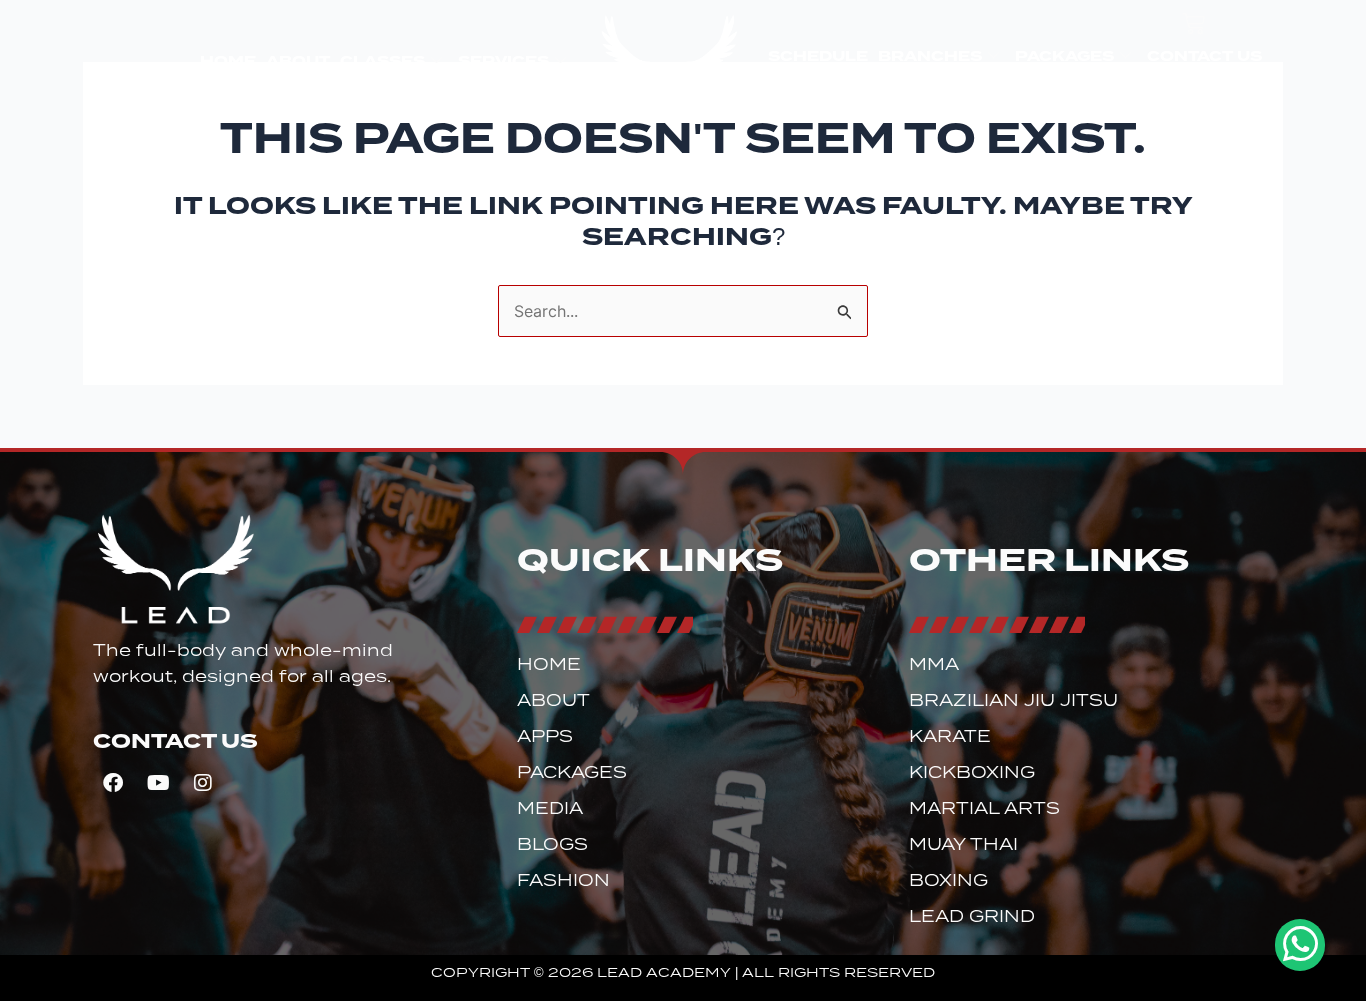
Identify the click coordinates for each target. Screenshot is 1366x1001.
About (298, 61)
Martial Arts (984, 808)
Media (550, 808)
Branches (930, 56)
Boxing (948, 880)
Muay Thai (963, 844)
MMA (934, 664)
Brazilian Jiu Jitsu (1013, 700)
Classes (382, 61)
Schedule (818, 56)
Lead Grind (972, 916)
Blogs (552, 844)
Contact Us (1204, 56)
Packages (1064, 56)
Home (228, 61)
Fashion (563, 880)
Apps (545, 736)
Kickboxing (972, 772)
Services (503, 61)
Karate (950, 736)
